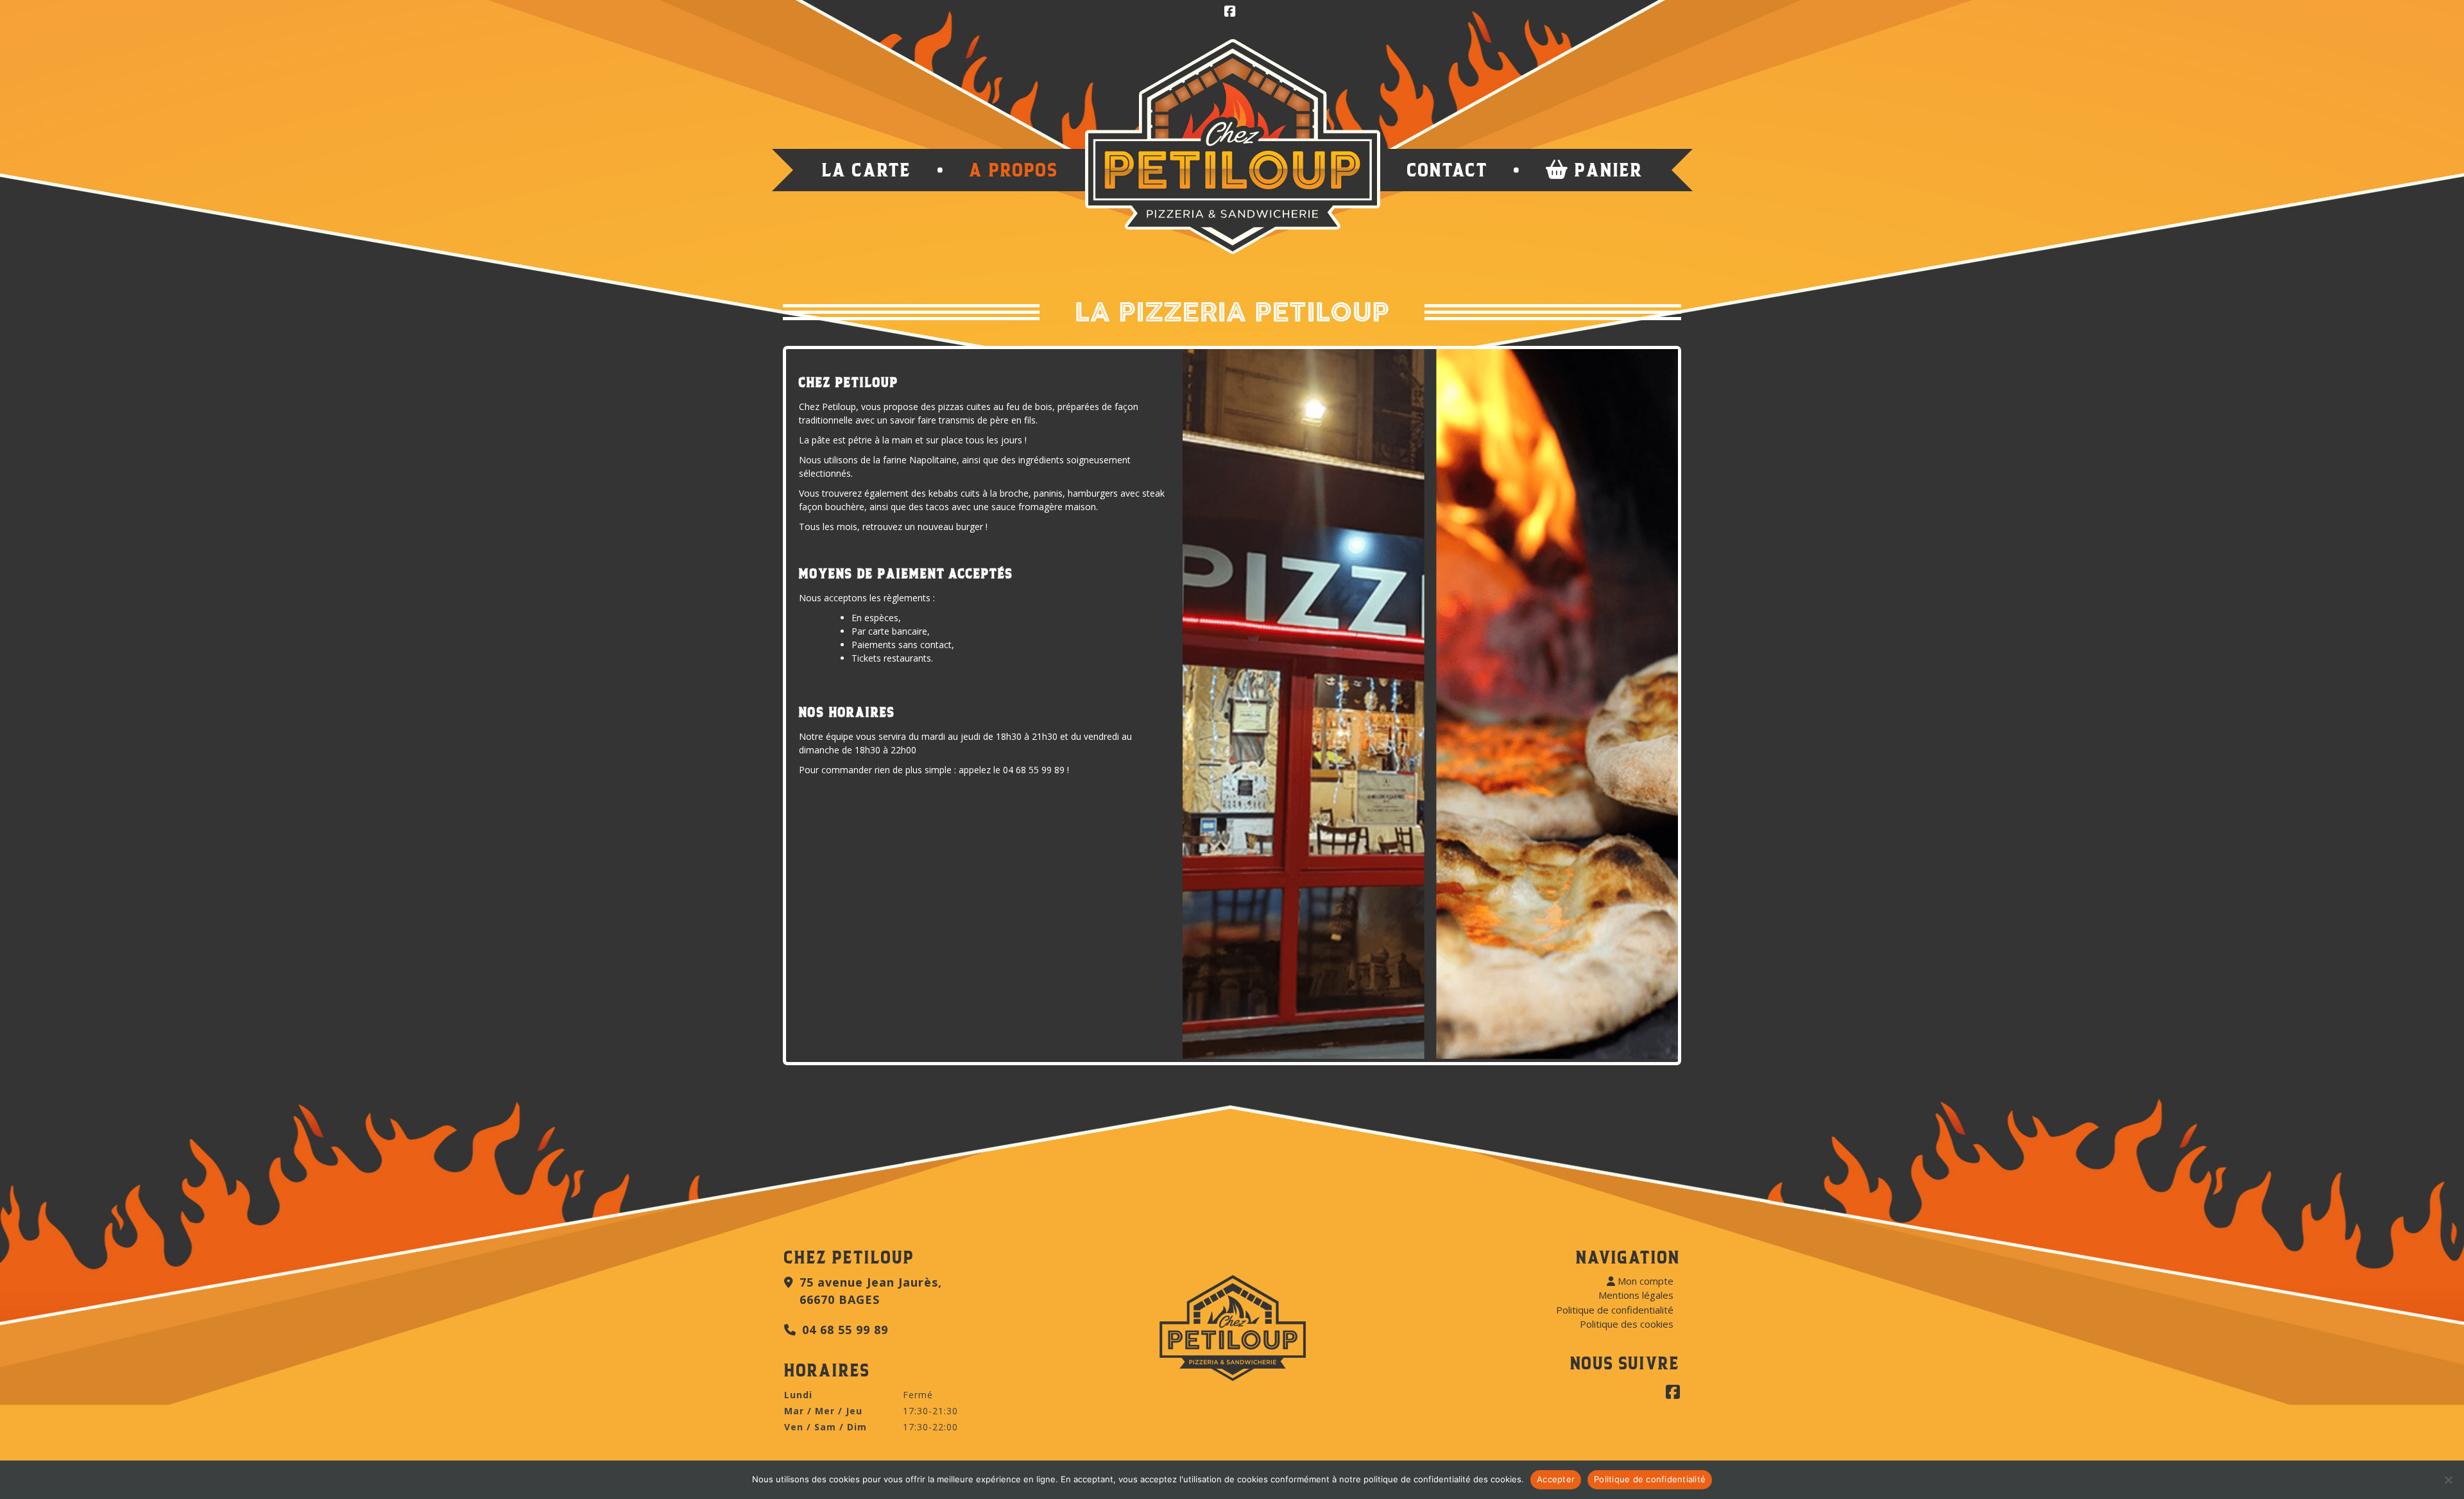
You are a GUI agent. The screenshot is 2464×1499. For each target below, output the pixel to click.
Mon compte (1644, 1281)
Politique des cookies (1627, 1324)
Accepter (1556, 1479)
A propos (1014, 170)
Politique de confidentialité (1615, 1310)
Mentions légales (1636, 1295)
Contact (1448, 170)
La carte (867, 170)
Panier (1606, 170)
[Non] (2448, 1480)
